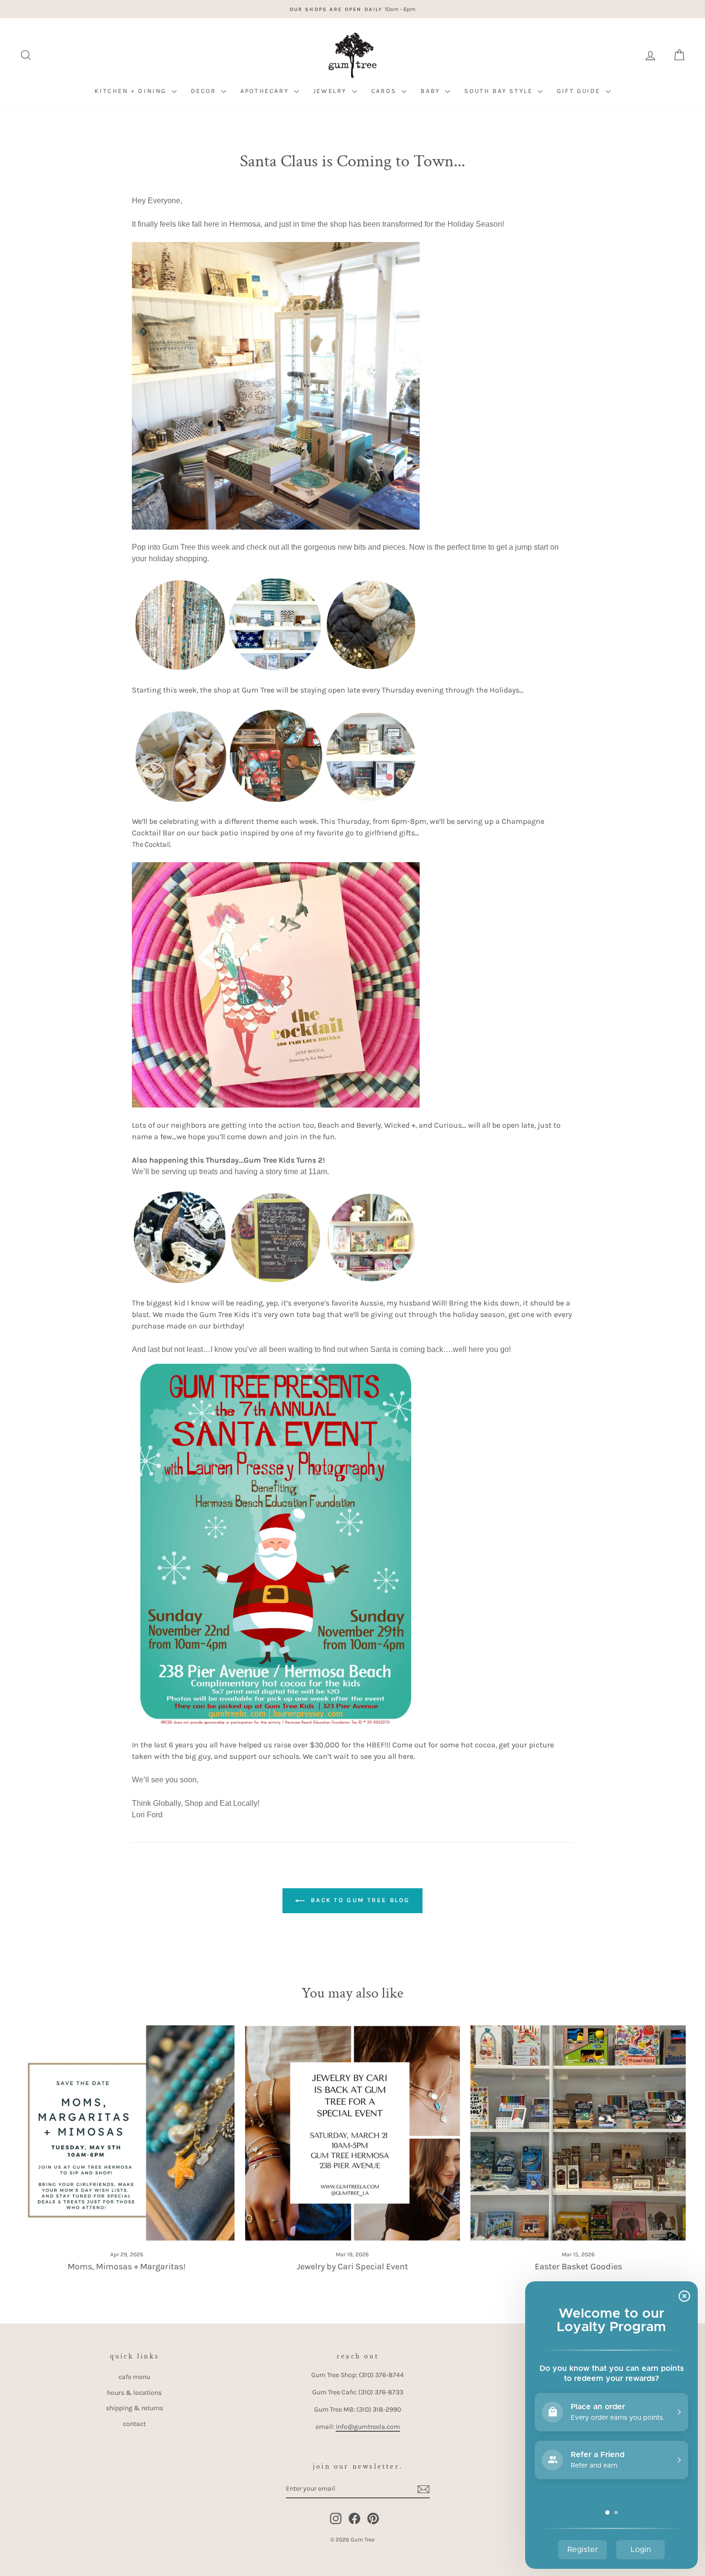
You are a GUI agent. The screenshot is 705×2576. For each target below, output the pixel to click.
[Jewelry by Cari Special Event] (353, 2133)
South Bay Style (500, 91)
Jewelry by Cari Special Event (352, 2266)
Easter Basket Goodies (578, 2266)
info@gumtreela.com (368, 2427)
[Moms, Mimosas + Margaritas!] (127, 2133)
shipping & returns (135, 2408)
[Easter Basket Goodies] (578, 2133)
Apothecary (266, 91)
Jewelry (331, 91)
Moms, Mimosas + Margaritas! (127, 2266)
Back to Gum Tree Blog (359, 1900)
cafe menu (134, 2377)
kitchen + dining (132, 91)
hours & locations (134, 2393)
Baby (432, 91)
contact (134, 2424)
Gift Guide (580, 91)
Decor (205, 91)
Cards (385, 91)
